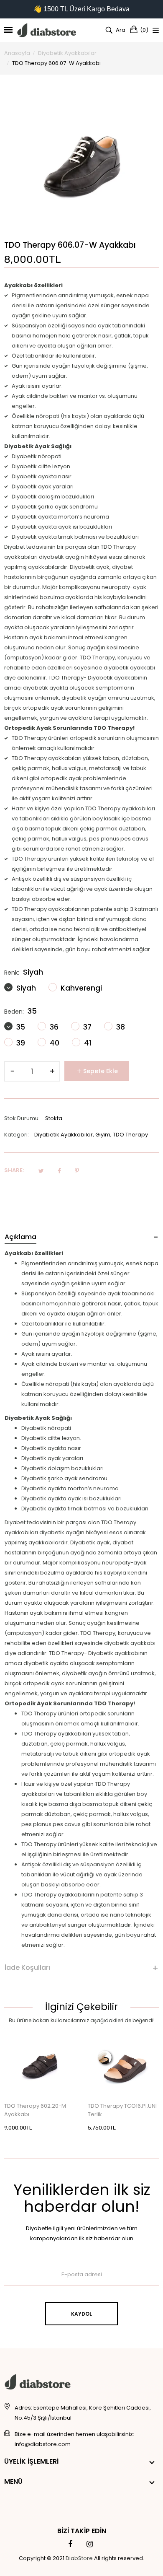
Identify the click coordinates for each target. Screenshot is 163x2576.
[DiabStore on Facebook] (70, 2544)
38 (120, 1027)
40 (54, 1043)
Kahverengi (80, 988)
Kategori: (17, 1135)
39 (20, 1043)
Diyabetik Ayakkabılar (64, 1135)
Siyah (25, 988)
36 (53, 1027)
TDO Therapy (130, 1135)
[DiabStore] (47, 30)
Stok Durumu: (22, 1118)
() (144, 30)
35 (20, 1027)
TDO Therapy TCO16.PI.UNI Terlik (122, 2110)
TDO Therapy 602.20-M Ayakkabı (35, 2110)
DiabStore (79, 2558)
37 (87, 1027)
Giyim (103, 1135)
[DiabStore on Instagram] (90, 2544)
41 (87, 1043)
